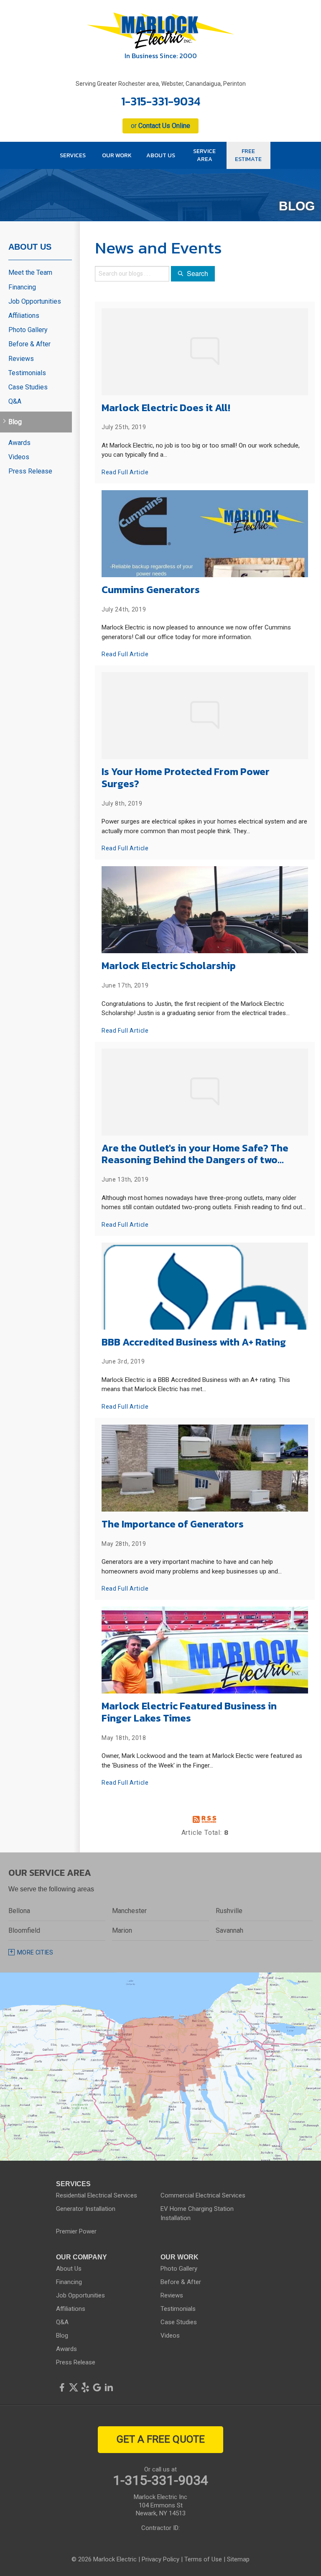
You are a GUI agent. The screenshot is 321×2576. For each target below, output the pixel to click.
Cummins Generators (151, 590)
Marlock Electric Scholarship (169, 966)
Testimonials (27, 373)
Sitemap (238, 2559)
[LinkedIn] (109, 2387)
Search (197, 273)
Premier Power (76, 2231)
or (160, 126)
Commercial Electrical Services (203, 2195)
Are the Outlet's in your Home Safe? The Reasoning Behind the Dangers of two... (195, 1154)
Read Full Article (125, 472)
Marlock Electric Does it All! (166, 408)
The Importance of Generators (173, 1524)
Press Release (30, 471)
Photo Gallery (28, 330)
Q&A (15, 401)
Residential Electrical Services (97, 2195)
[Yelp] (85, 2387)
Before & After (29, 344)
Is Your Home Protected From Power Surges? (186, 778)
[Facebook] (62, 2387)
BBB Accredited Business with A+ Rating (194, 1342)
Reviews (21, 359)
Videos (19, 457)
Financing (22, 287)
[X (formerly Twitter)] (74, 2387)
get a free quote (161, 2439)
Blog (15, 422)
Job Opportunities (35, 301)
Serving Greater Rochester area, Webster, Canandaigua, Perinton (161, 84)
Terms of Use (203, 2559)
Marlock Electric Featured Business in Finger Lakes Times (189, 1712)
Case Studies (28, 387)
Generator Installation (86, 2209)
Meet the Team (30, 272)
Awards (19, 443)
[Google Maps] (97, 2387)
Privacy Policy (160, 2559)
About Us (30, 247)
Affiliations (24, 316)
